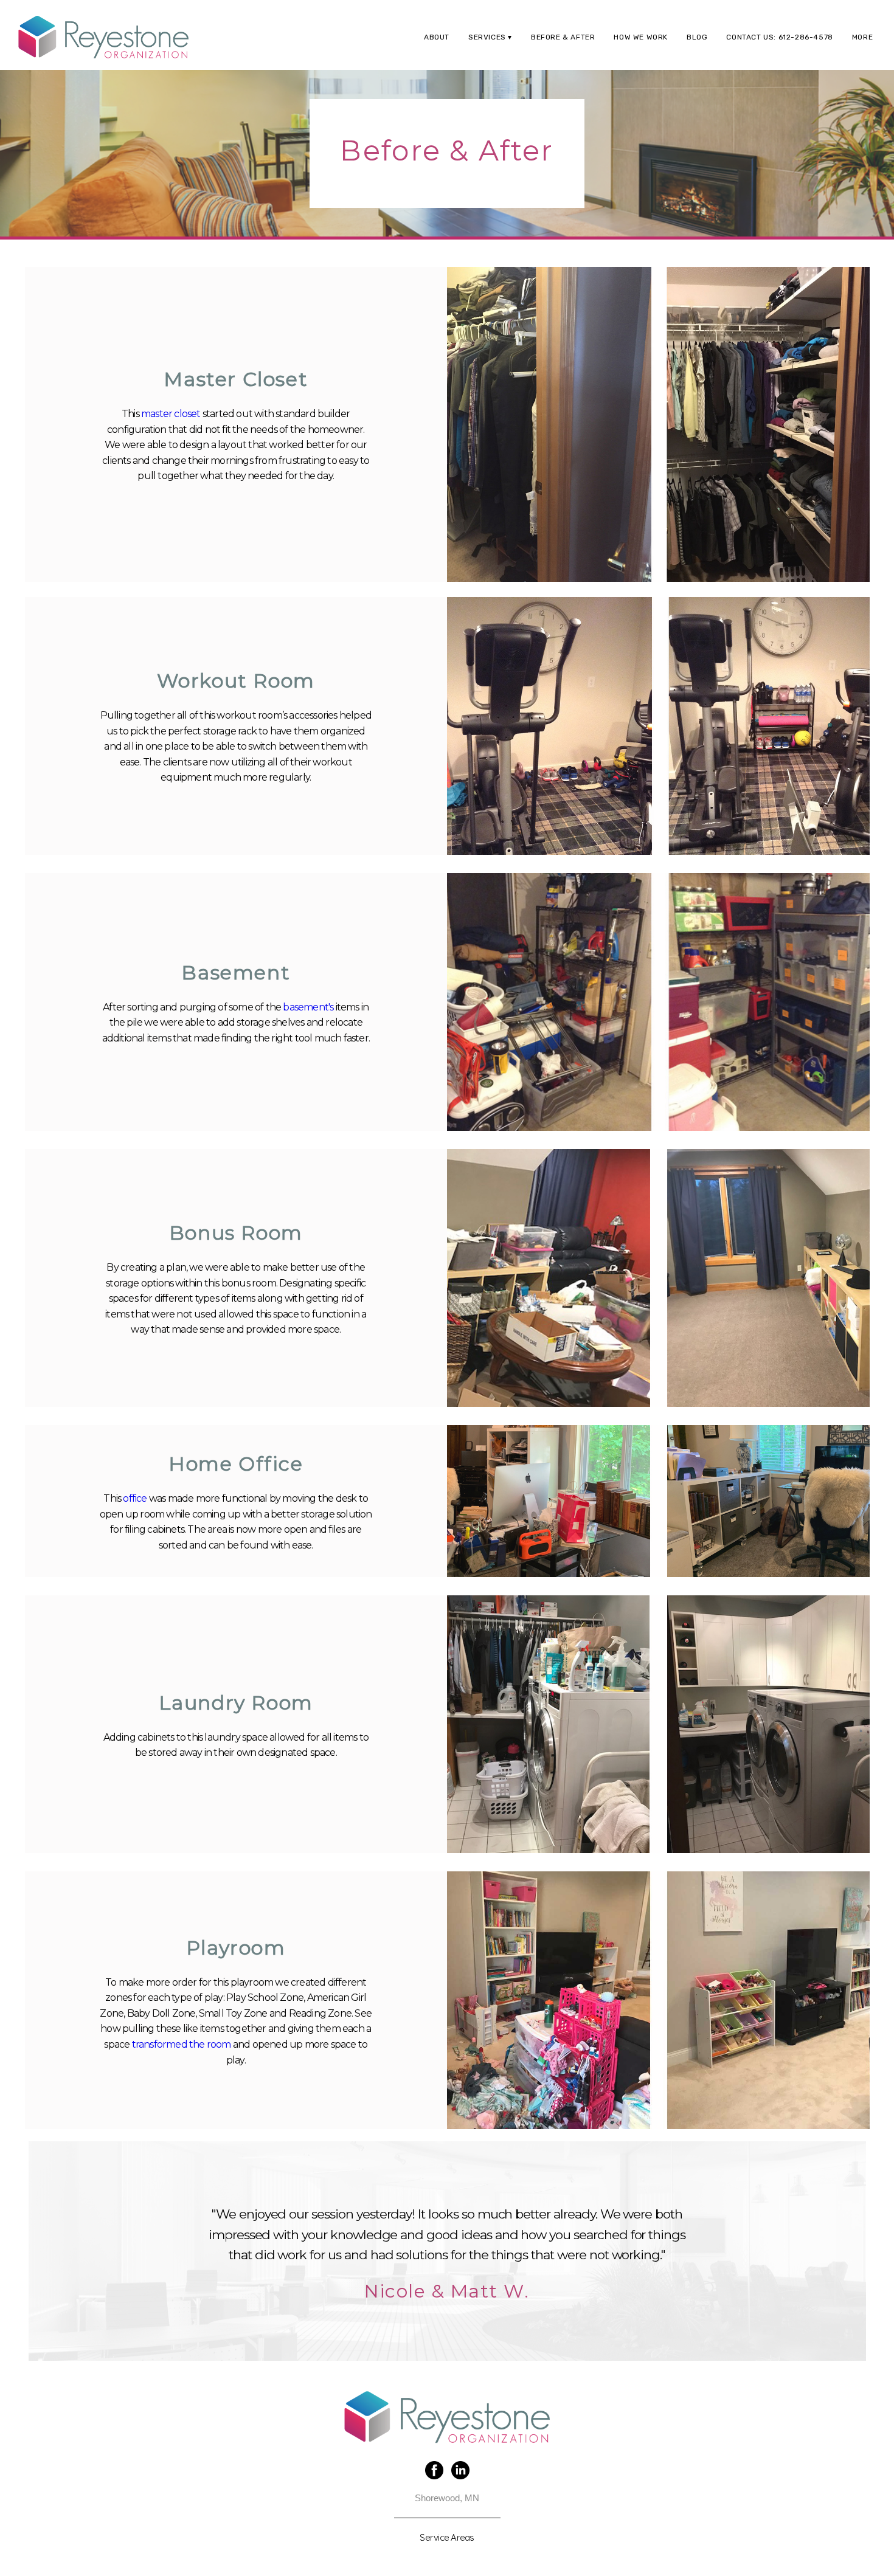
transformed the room (182, 2044)
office (135, 1498)
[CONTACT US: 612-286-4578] (777, 47)
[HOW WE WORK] (638, 47)
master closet (171, 414)
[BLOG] (695, 47)
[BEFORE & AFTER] (560, 47)
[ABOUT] (434, 47)
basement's (308, 1007)
